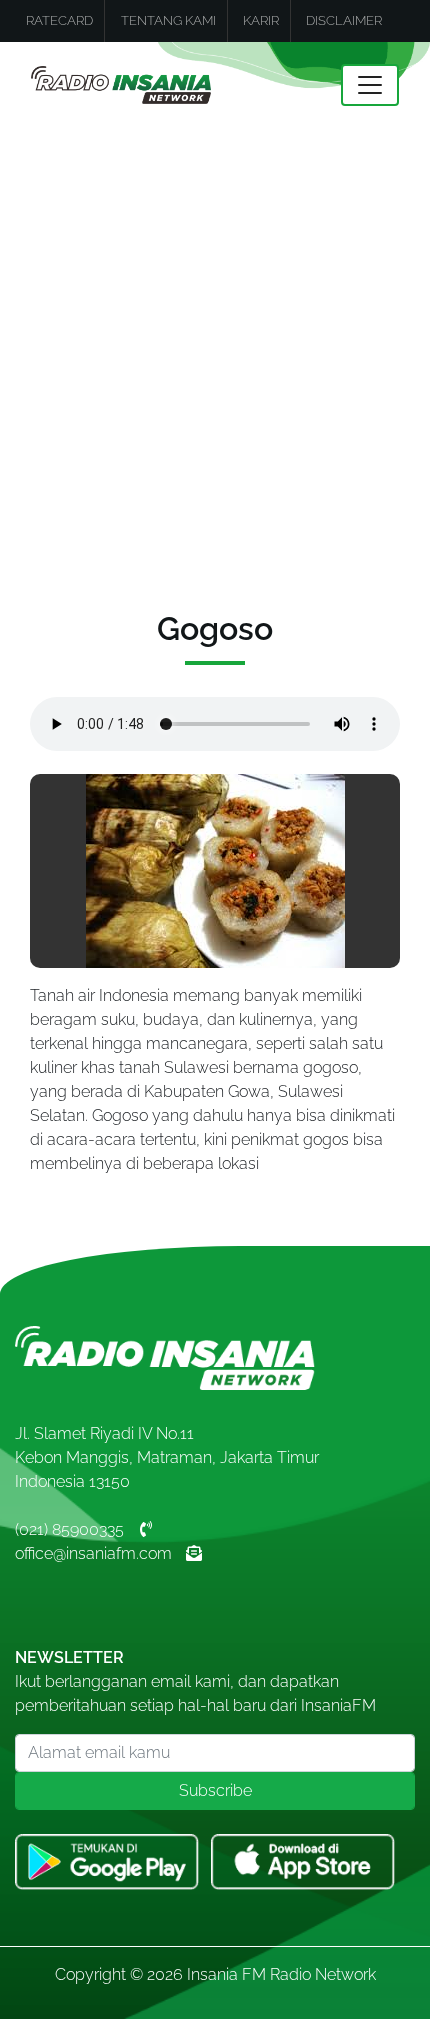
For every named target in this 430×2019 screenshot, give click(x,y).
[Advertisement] (215, 353)
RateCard (59, 20)
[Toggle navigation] (370, 85)
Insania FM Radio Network (281, 1974)
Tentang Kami (168, 20)
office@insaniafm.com (93, 1553)
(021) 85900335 (69, 1529)
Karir (261, 20)
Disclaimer (344, 20)
